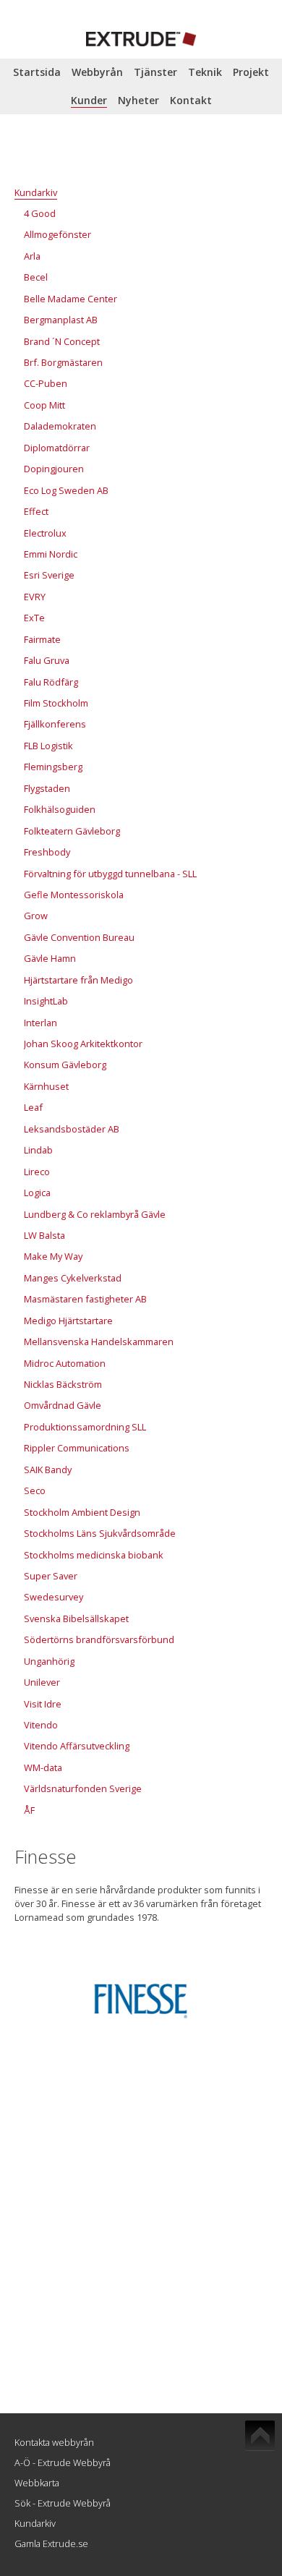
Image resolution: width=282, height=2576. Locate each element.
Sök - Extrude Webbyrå (63, 2503)
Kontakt (191, 100)
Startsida (37, 72)
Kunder (89, 100)
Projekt (251, 72)
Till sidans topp (260, 2436)
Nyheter (138, 100)
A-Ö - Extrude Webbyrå (63, 2462)
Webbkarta (37, 2483)
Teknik (205, 72)
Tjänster (155, 72)
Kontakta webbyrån (54, 2442)
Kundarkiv (35, 2523)
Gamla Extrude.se (51, 2543)
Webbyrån (97, 72)
